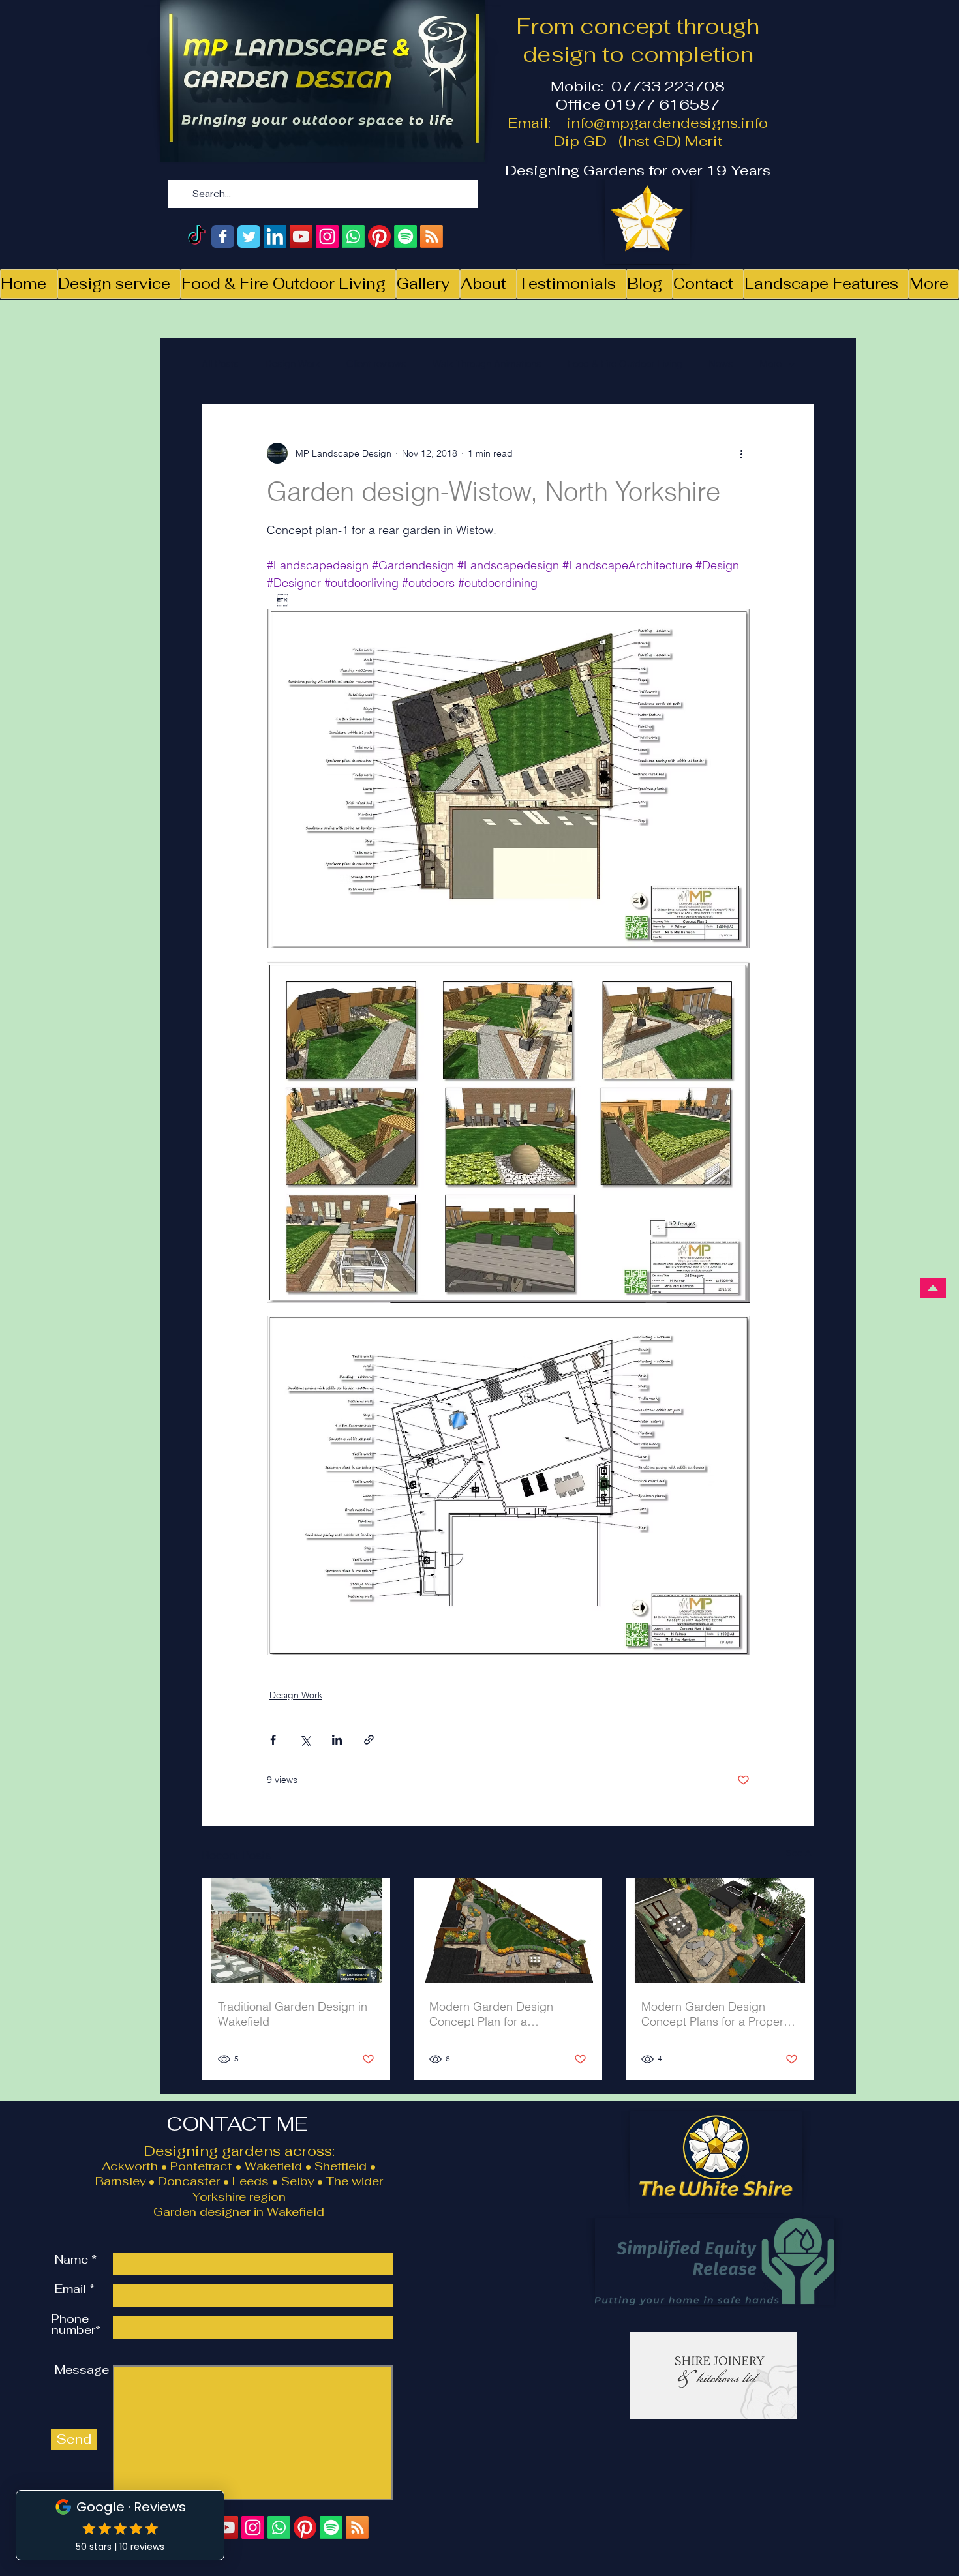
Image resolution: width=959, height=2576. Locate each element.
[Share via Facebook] (273, 1740)
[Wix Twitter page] (249, 236)
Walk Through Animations (487, 364)
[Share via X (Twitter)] (305, 1740)
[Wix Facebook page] (223, 236)
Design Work (293, 364)
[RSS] (432, 236)
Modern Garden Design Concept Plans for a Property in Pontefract (717, 2014)
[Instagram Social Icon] (327, 236)
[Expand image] (508, 779)
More (770, 364)
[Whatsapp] (353, 236)
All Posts (220, 364)
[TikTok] (197, 236)
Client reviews (376, 364)
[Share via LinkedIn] (337, 1740)
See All (800, 1853)
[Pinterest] (379, 236)
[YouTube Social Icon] (301, 236)
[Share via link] (369, 1740)
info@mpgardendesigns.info (667, 123)
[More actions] (742, 453)
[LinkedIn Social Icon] (275, 236)
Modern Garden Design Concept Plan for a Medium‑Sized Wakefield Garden (495, 2014)
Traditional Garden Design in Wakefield (293, 2014)
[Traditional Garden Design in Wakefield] (297, 1930)
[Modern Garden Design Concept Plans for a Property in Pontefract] (720, 1930)
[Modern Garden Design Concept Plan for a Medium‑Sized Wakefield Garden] (508, 1930)
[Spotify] (405, 236)
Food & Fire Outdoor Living (625, 364)
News (721, 364)
